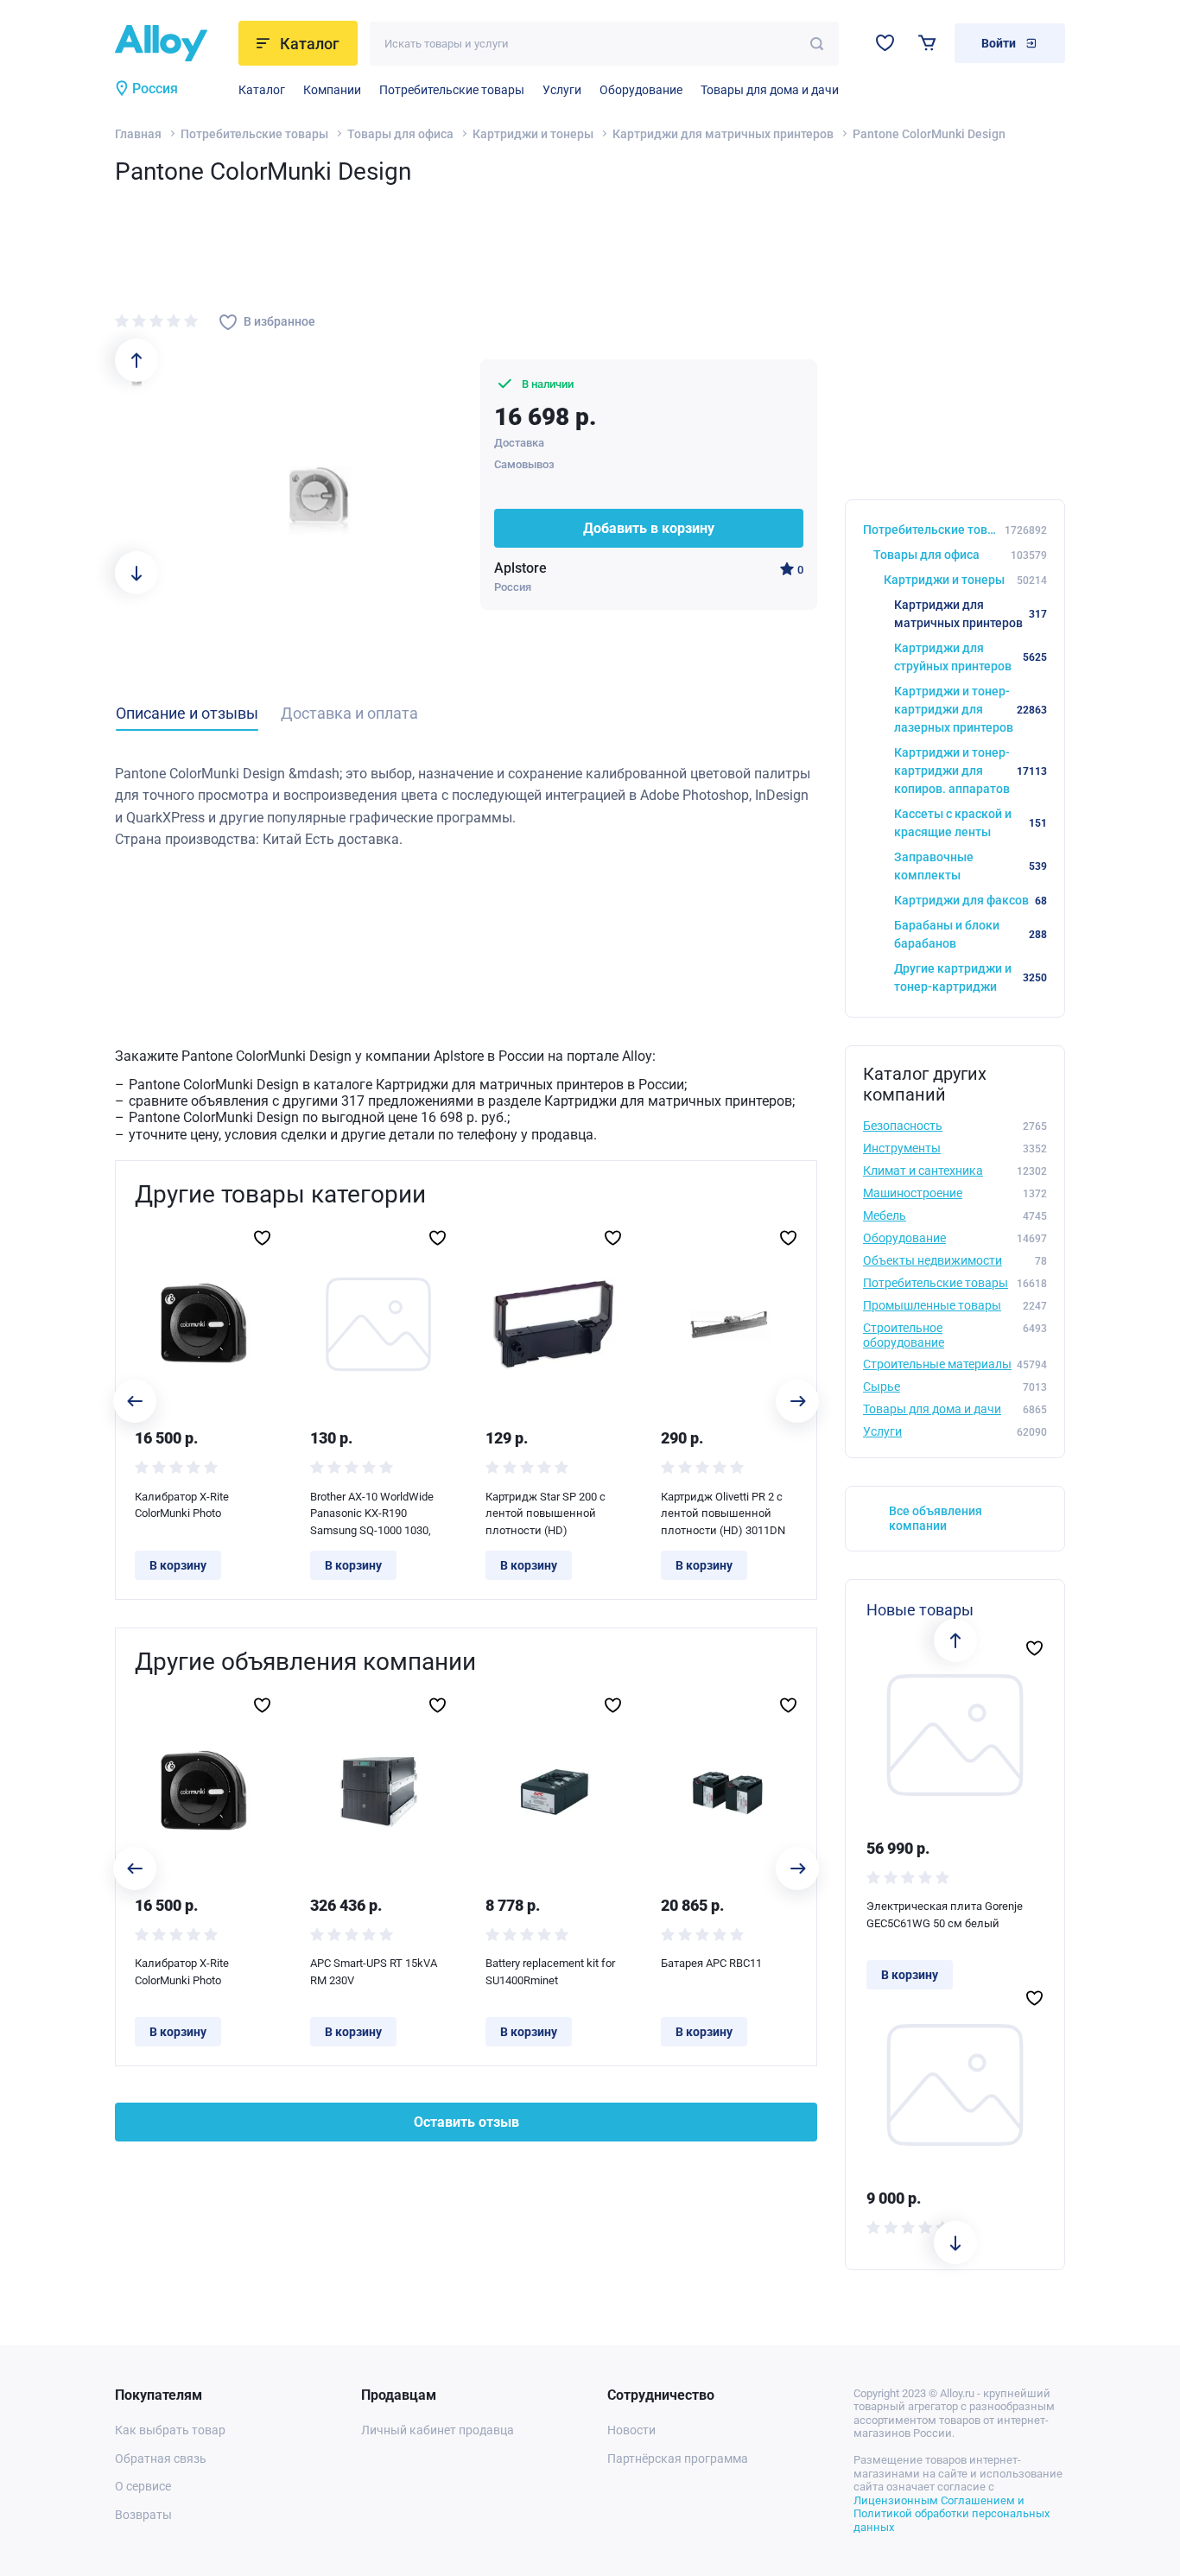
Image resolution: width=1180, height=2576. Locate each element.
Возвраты (143, 2515)
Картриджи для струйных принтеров (971, 657)
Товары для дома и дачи (770, 90)
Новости (631, 2430)
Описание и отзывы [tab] (187, 713)
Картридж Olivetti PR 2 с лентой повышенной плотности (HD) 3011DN (723, 1513)
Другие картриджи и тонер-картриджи (971, 977)
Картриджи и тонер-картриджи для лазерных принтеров (971, 709)
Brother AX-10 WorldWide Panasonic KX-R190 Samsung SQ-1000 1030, (372, 1513)
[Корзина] (927, 43)
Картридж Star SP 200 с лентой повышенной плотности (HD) (546, 1513)
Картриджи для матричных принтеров (723, 134)
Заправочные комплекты (971, 866)
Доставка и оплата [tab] (349, 713)
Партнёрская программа (678, 2459)
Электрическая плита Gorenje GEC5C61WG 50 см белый (945, 1915)
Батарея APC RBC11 (711, 1963)
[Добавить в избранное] (262, 1238)
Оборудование (641, 90)
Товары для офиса (400, 134)
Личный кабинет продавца (438, 2430)
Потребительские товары (452, 90)
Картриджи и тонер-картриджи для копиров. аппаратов (971, 771)
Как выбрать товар (170, 2430)
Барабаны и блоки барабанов (971, 934)
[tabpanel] (466, 807)
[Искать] (817, 44)
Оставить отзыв (466, 2122)
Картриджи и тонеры (533, 134)
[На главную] (171, 43)
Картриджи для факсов (971, 900)
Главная (138, 134)
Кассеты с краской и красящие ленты (971, 823)
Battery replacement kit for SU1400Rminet (550, 1972)
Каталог (262, 90)
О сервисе (143, 2486)
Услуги (562, 90)
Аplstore (520, 568)
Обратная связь (161, 2459)
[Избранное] (885, 43)
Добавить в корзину (649, 528)
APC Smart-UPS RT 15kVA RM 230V (374, 1972)
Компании (332, 90)
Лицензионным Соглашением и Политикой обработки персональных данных (952, 2514)
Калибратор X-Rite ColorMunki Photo (182, 1505)
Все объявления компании (936, 1518)
